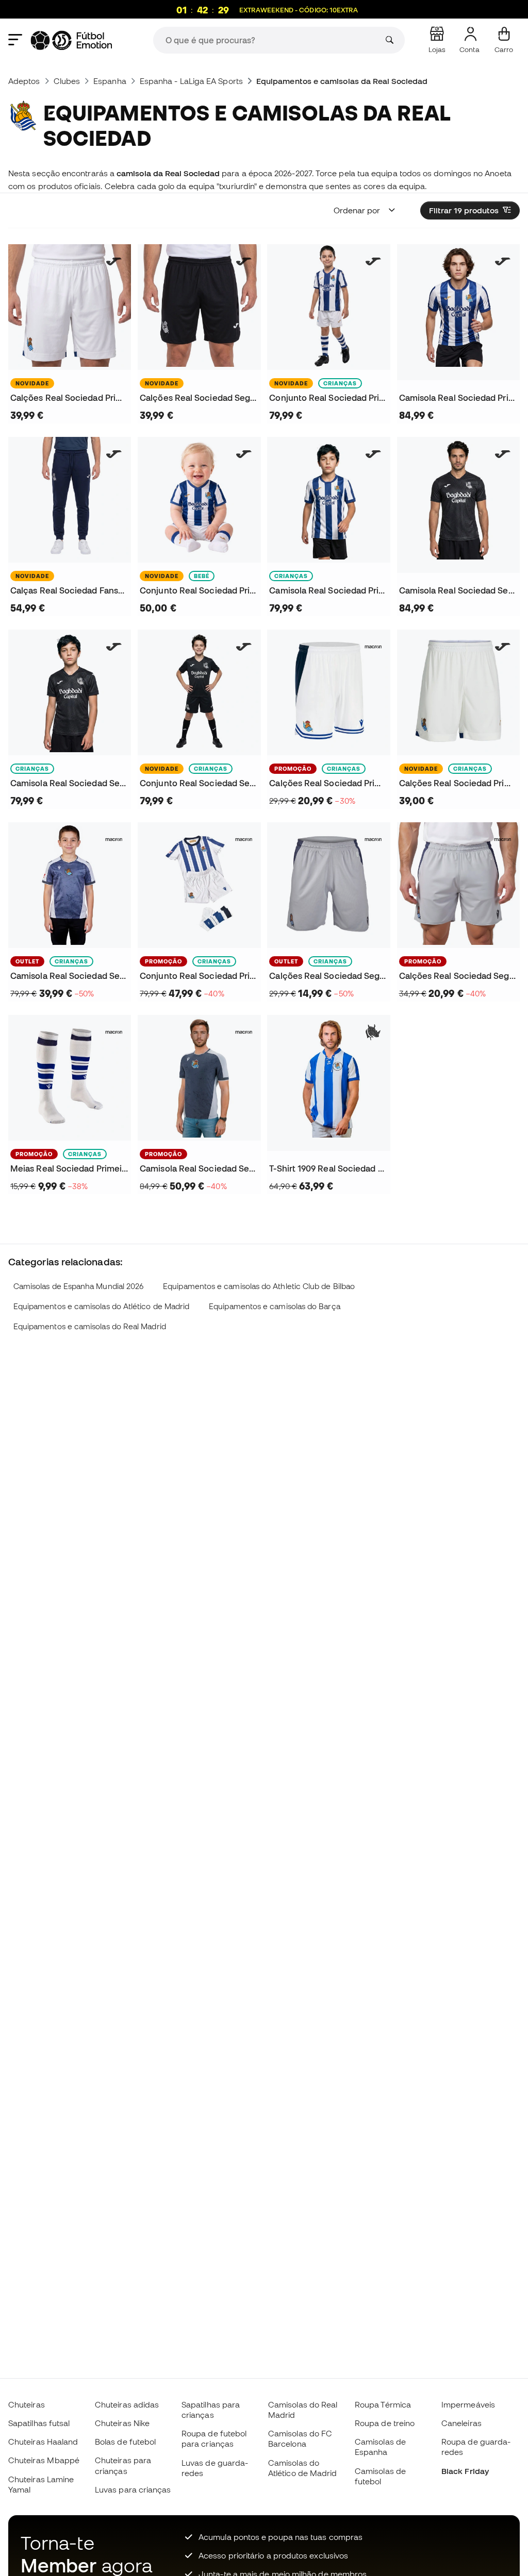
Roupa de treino (385, 2423)
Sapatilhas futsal (39, 2423)
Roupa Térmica (383, 2404)
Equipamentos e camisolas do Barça (275, 1306)
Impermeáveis (468, 2404)
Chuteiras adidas (127, 2404)
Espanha (110, 81)
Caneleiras (461, 2423)
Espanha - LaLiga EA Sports (191, 81)
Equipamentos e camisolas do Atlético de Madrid (102, 1306)
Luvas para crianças (133, 2489)
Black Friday (465, 2471)
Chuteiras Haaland (43, 2442)
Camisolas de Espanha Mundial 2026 (79, 1286)
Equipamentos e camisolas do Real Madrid (90, 1326)
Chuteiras (27, 2404)
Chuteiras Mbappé (44, 2460)
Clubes (67, 81)
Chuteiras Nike (122, 2423)
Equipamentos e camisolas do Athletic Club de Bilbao (259, 1286)
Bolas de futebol (125, 2442)
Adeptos (24, 81)
